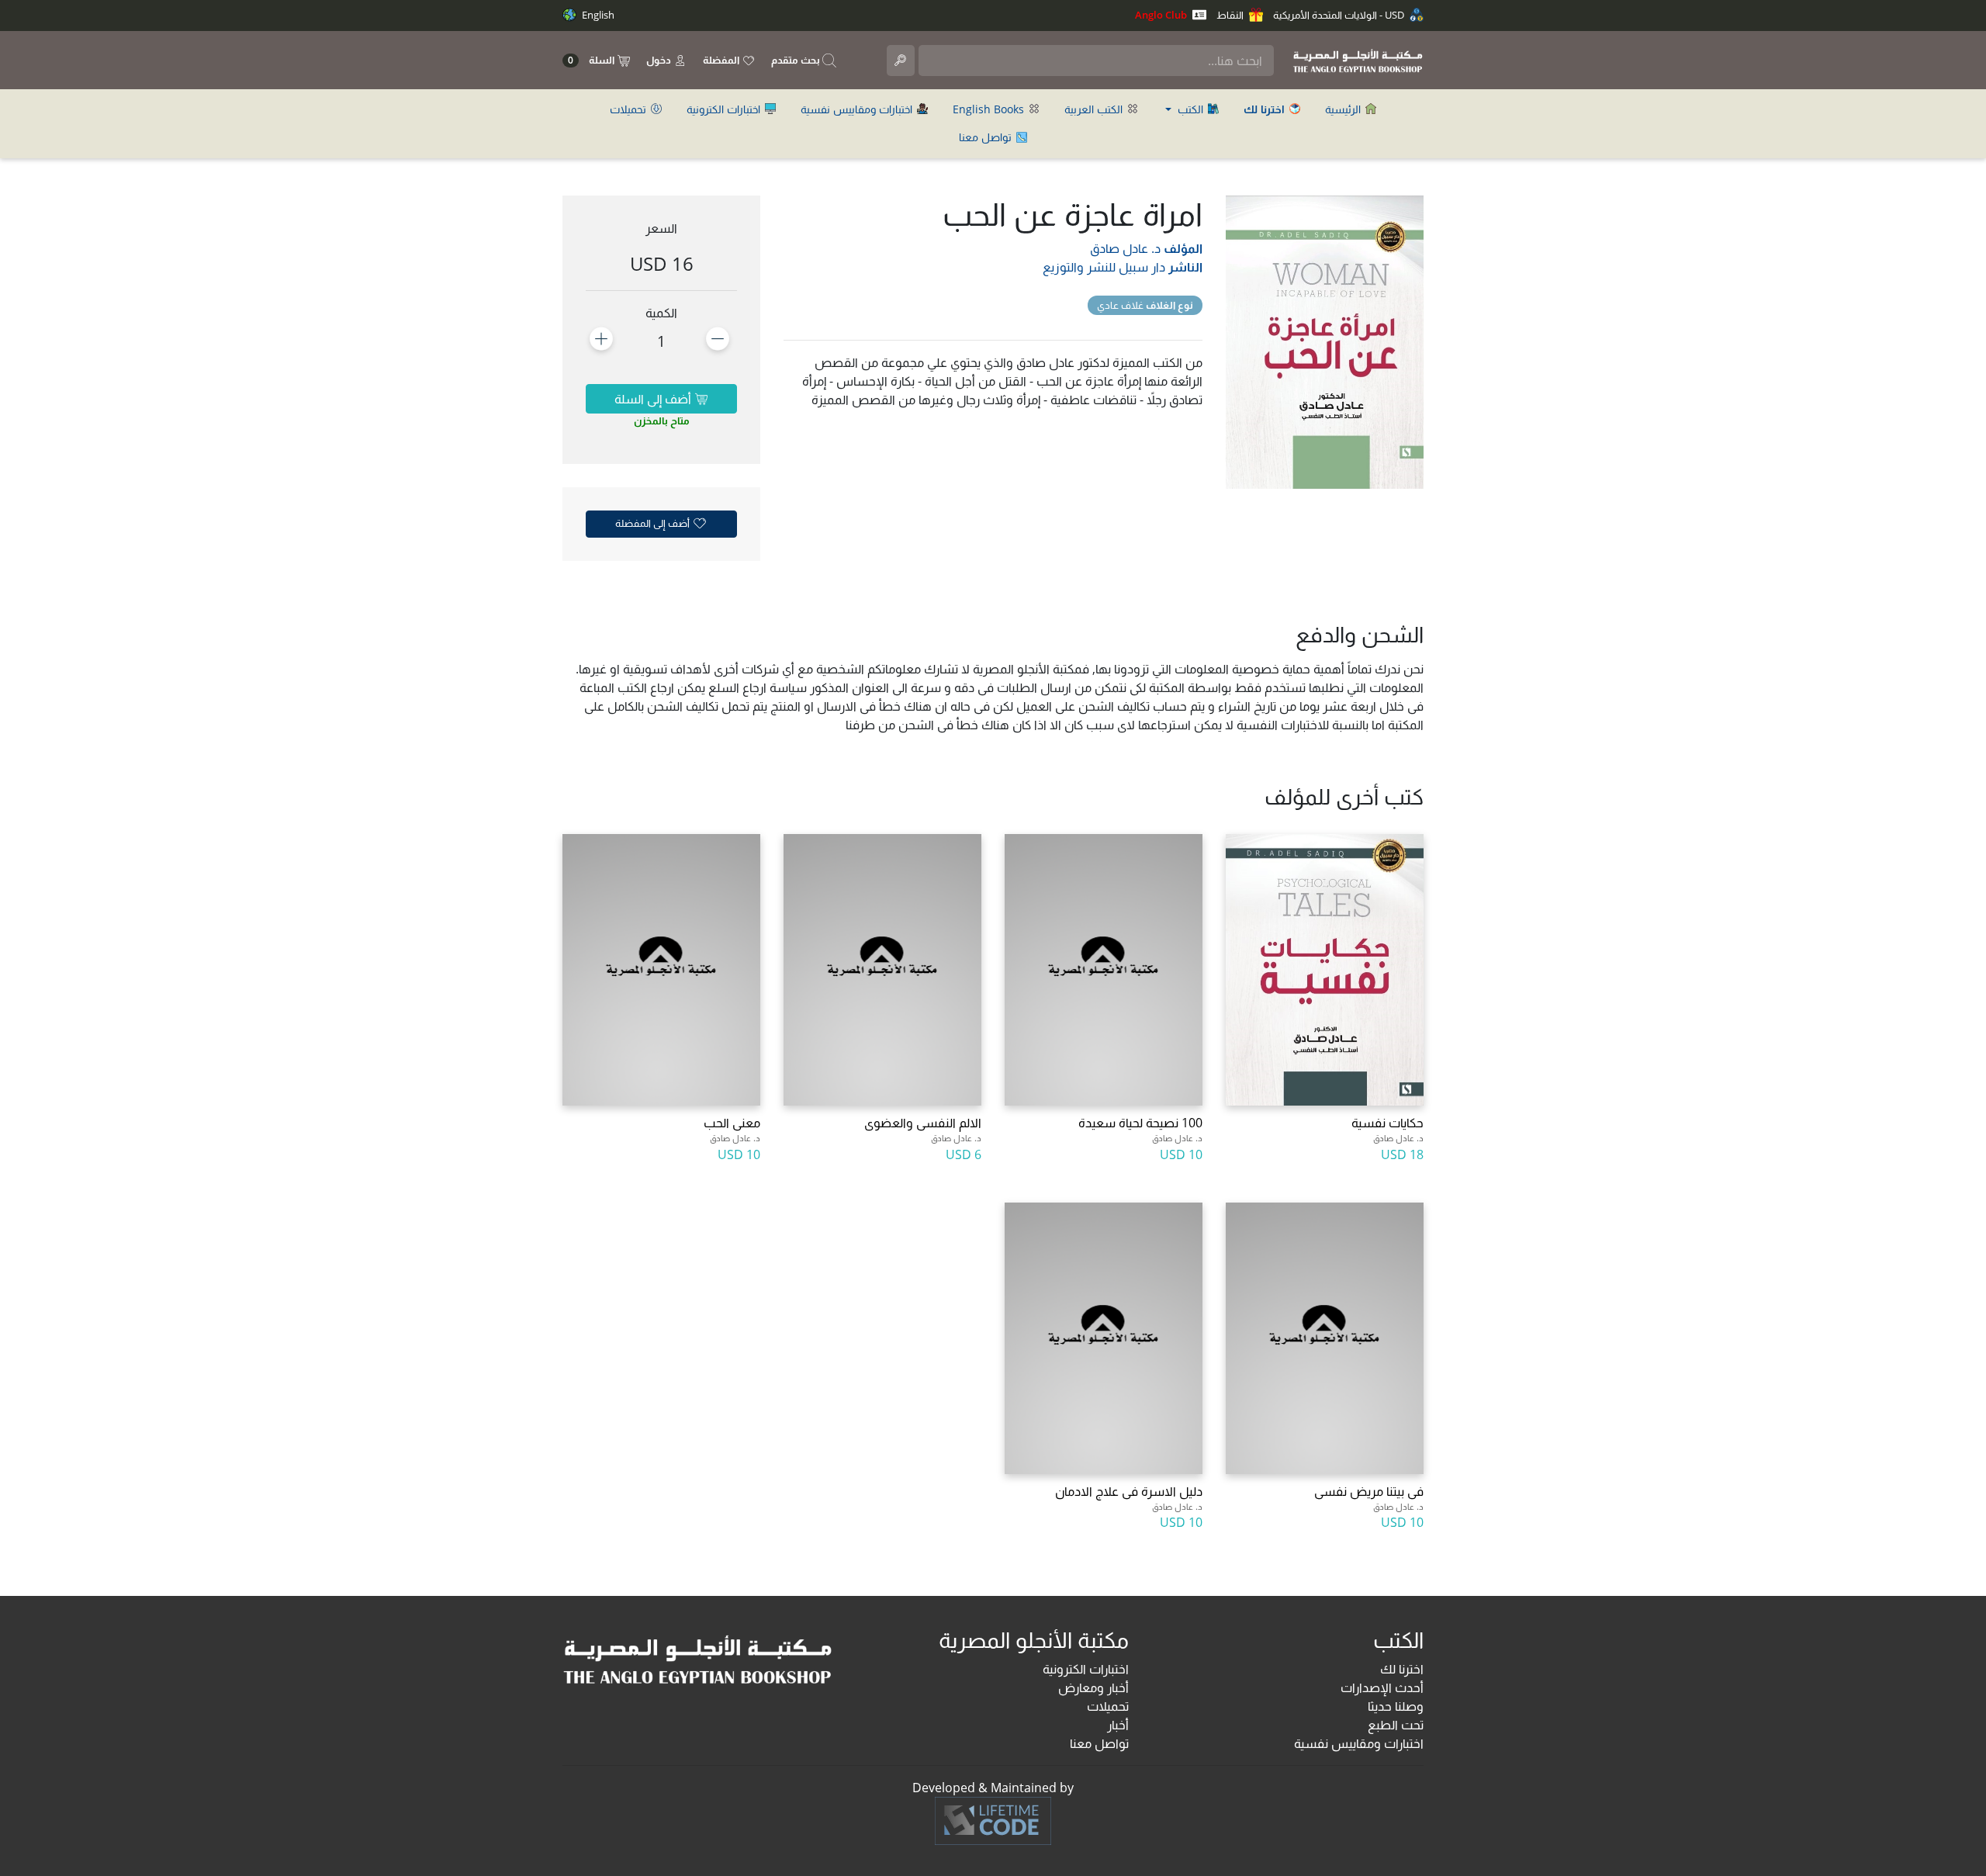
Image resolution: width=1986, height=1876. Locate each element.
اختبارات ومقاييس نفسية (858, 109)
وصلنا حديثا (1396, 1706)
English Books (990, 109)
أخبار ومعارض (1093, 1687)
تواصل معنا (987, 137)
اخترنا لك (1402, 1669)
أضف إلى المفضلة (654, 523)
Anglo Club (1162, 15)
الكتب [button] (1190, 109)
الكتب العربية (1095, 109)
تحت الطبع (1396, 1725)
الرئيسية (1344, 109)
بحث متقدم (797, 60)
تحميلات (630, 109)
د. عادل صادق (1125, 248)
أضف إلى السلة (654, 399)
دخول (660, 60)
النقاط (1231, 15)
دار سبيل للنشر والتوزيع (1104, 267)
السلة (592, 60)
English (597, 15)
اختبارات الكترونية (725, 109)
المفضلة (722, 60)
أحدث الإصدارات (1382, 1687)
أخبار (1118, 1725)
